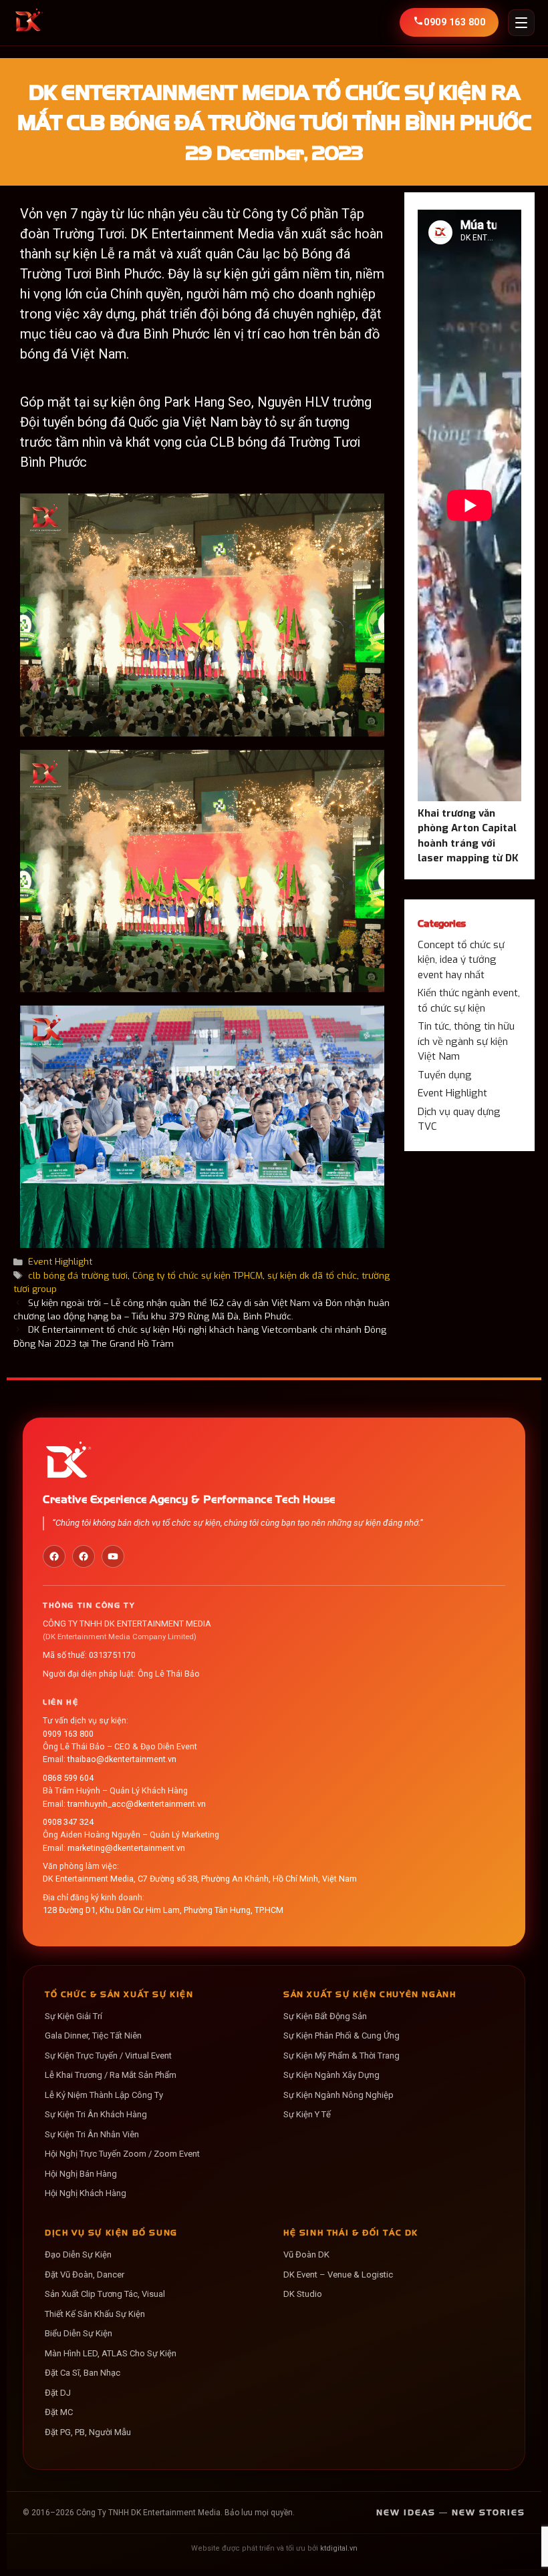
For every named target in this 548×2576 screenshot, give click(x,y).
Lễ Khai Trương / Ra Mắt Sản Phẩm (111, 2075)
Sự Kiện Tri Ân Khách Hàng (96, 2114)
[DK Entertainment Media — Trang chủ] (28, 23)
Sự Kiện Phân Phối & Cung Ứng (341, 2035)
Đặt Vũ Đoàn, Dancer (85, 2275)
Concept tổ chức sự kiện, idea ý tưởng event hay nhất (461, 960)
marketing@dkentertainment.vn (126, 1848)
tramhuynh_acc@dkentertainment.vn (137, 1804)
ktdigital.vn (339, 2548)
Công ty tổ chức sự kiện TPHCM (197, 1275)
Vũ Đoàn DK (306, 2255)
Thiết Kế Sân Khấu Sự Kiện (95, 2314)
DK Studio (303, 2294)
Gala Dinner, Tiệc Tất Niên (93, 2035)
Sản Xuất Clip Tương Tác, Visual (105, 2294)
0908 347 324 (68, 1822)
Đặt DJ (58, 2393)
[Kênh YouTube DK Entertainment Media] (113, 1556)
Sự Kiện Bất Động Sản (325, 2016)
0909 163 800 (68, 1734)
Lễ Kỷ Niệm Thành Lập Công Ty (104, 2095)
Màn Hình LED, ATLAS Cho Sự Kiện (111, 2353)
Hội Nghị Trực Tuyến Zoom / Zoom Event (122, 2154)
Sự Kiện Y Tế (307, 2114)
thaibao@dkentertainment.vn (122, 1759)
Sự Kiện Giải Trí (74, 2016)
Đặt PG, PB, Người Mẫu (88, 2432)
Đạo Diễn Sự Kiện (78, 2255)
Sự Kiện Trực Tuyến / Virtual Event (108, 2056)
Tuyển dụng (445, 1075)
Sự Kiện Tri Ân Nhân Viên (92, 2134)
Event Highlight (60, 1261)
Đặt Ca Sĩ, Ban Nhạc (83, 2373)
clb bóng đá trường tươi (78, 1275)
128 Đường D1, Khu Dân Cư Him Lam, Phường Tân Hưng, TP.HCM (163, 1910)
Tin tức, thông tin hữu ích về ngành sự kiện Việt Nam (466, 1041)
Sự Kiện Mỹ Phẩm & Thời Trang (341, 2056)
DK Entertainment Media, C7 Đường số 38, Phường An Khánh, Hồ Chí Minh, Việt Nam (200, 1879)
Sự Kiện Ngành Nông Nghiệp (338, 2095)
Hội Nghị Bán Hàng (81, 2174)
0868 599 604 (68, 1778)
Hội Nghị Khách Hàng (86, 2193)
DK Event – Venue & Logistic (338, 2275)
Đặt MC (59, 2412)
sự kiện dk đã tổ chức (312, 1275)
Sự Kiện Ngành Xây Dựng (331, 2075)
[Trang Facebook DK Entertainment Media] (54, 1556)
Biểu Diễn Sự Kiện (79, 2333)
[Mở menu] (521, 23)
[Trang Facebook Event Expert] (84, 1556)
